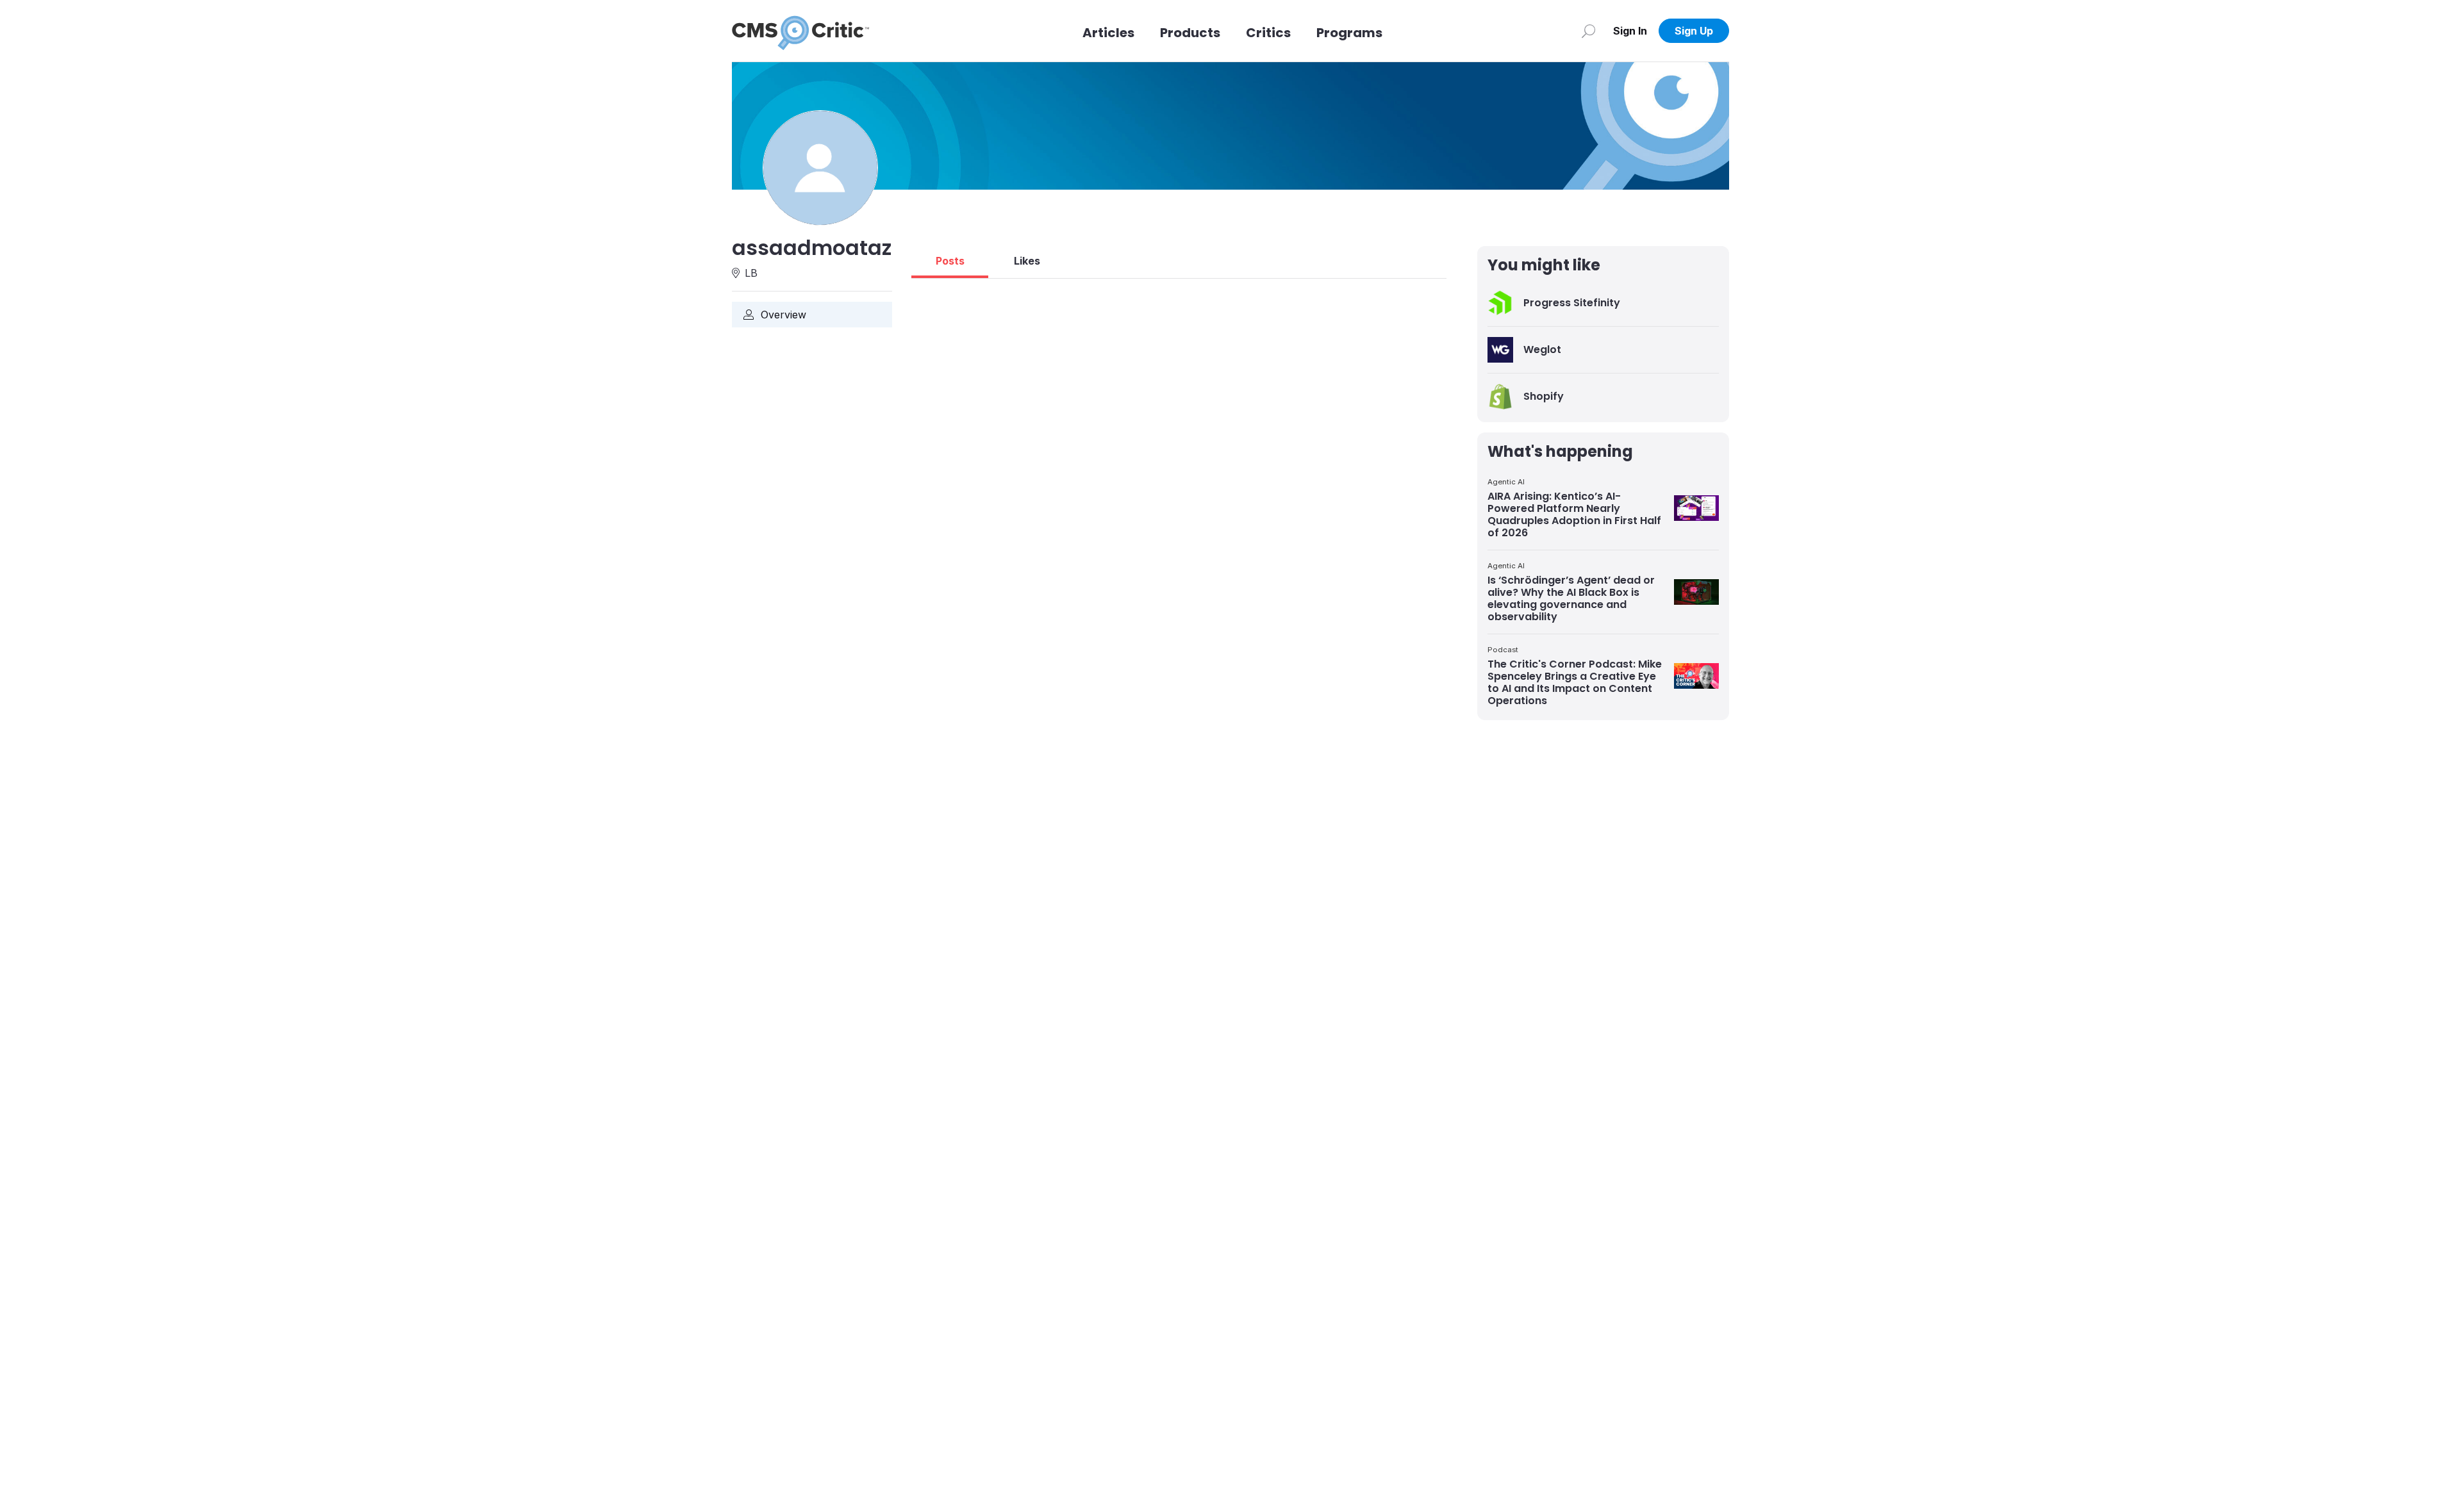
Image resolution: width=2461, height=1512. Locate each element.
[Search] (1588, 31)
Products (1190, 33)
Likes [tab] (1027, 261)
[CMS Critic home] (800, 31)
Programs (1349, 33)
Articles (1108, 33)
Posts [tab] (950, 261)
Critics (1268, 33)
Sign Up (1694, 31)
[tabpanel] (1179, 284)
